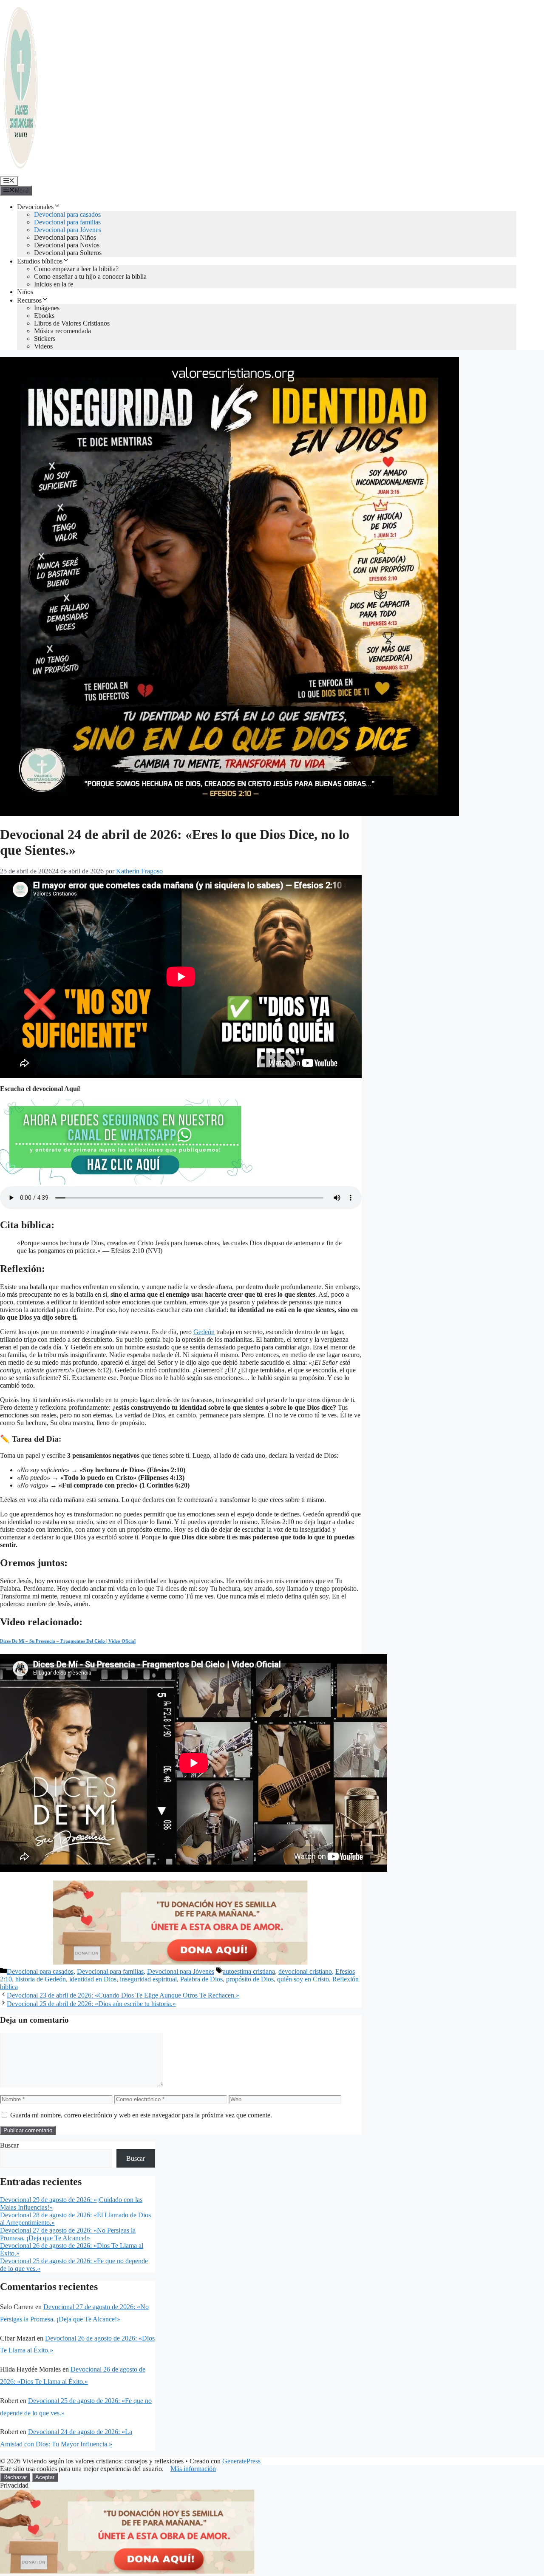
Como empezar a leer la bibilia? (76, 269)
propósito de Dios (250, 1979)
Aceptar (45, 2477)
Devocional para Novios (67, 245)
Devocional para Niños (65, 237)
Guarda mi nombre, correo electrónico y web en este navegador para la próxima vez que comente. (141, 2115)
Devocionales (35, 207)
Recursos (29, 300)
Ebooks (44, 316)
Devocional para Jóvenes (68, 230)
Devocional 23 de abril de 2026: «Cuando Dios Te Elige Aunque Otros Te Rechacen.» (123, 1995)
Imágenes (47, 308)
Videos (43, 346)
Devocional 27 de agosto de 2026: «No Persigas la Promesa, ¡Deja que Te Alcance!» (68, 2234)
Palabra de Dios (201, 1979)
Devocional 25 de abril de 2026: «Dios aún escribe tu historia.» (91, 2004)
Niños (25, 292)
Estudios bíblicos (40, 261)
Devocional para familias (67, 222)
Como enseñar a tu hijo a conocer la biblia (90, 276)
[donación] (181, 1963)
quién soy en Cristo (303, 1979)
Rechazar (15, 2477)
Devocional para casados (67, 214)
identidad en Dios (93, 1979)
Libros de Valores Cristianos (72, 323)
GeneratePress (241, 2461)
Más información (193, 2469)
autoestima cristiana (249, 1971)
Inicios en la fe (54, 284)
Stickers (45, 339)
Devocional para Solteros (68, 253)
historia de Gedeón (41, 1979)
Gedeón (204, 1332)
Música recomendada (62, 331)
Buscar (9, 2145)
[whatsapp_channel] (127, 1182)
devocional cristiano (305, 1971)
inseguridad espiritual (148, 1979)
